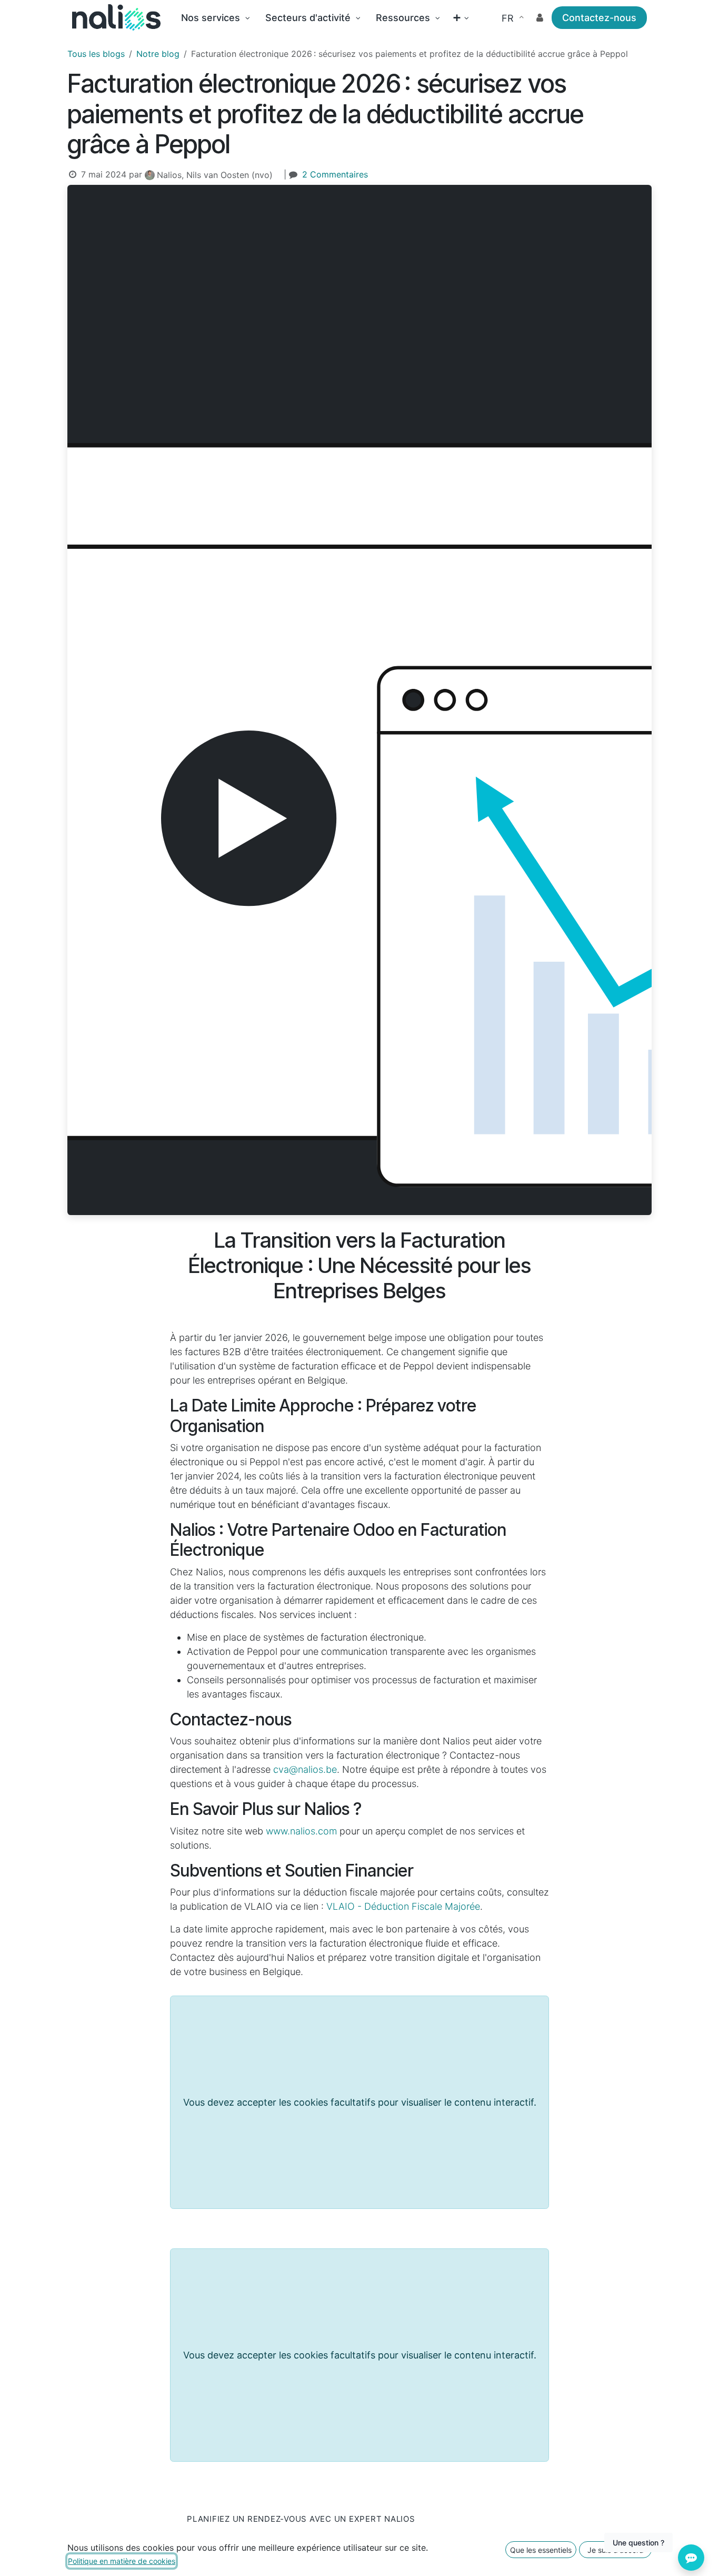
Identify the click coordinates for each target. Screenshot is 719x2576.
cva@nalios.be (305, 1769)
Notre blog (158, 54)
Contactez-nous (599, 18)
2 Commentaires (335, 174)
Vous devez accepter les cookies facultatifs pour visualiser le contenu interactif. (360, 2102)
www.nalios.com (301, 1831)
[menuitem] (215, 18)
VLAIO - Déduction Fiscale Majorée (403, 1906)
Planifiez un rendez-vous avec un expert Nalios (301, 2519)
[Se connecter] (540, 18)
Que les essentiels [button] (541, 2550)
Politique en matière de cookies (122, 2561)
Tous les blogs (96, 54)
